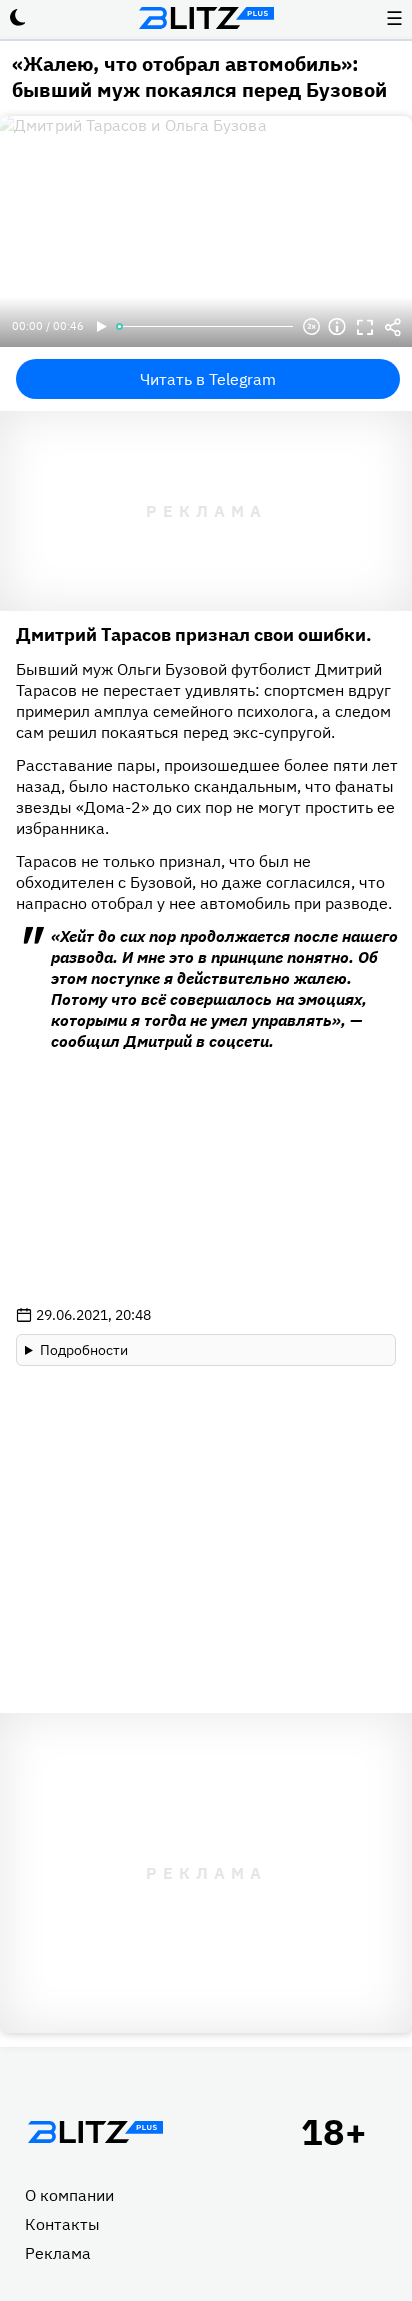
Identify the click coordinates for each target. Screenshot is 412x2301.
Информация (337, 327)
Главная (95, 2132)
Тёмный (18, 18)
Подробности (84, 1350)
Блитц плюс (206, 18)
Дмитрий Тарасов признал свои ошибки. (194, 634)
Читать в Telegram (208, 379)
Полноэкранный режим (365, 327)
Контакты (62, 2224)
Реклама (58, 2253)
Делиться (393, 327)
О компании (69, 2195)
